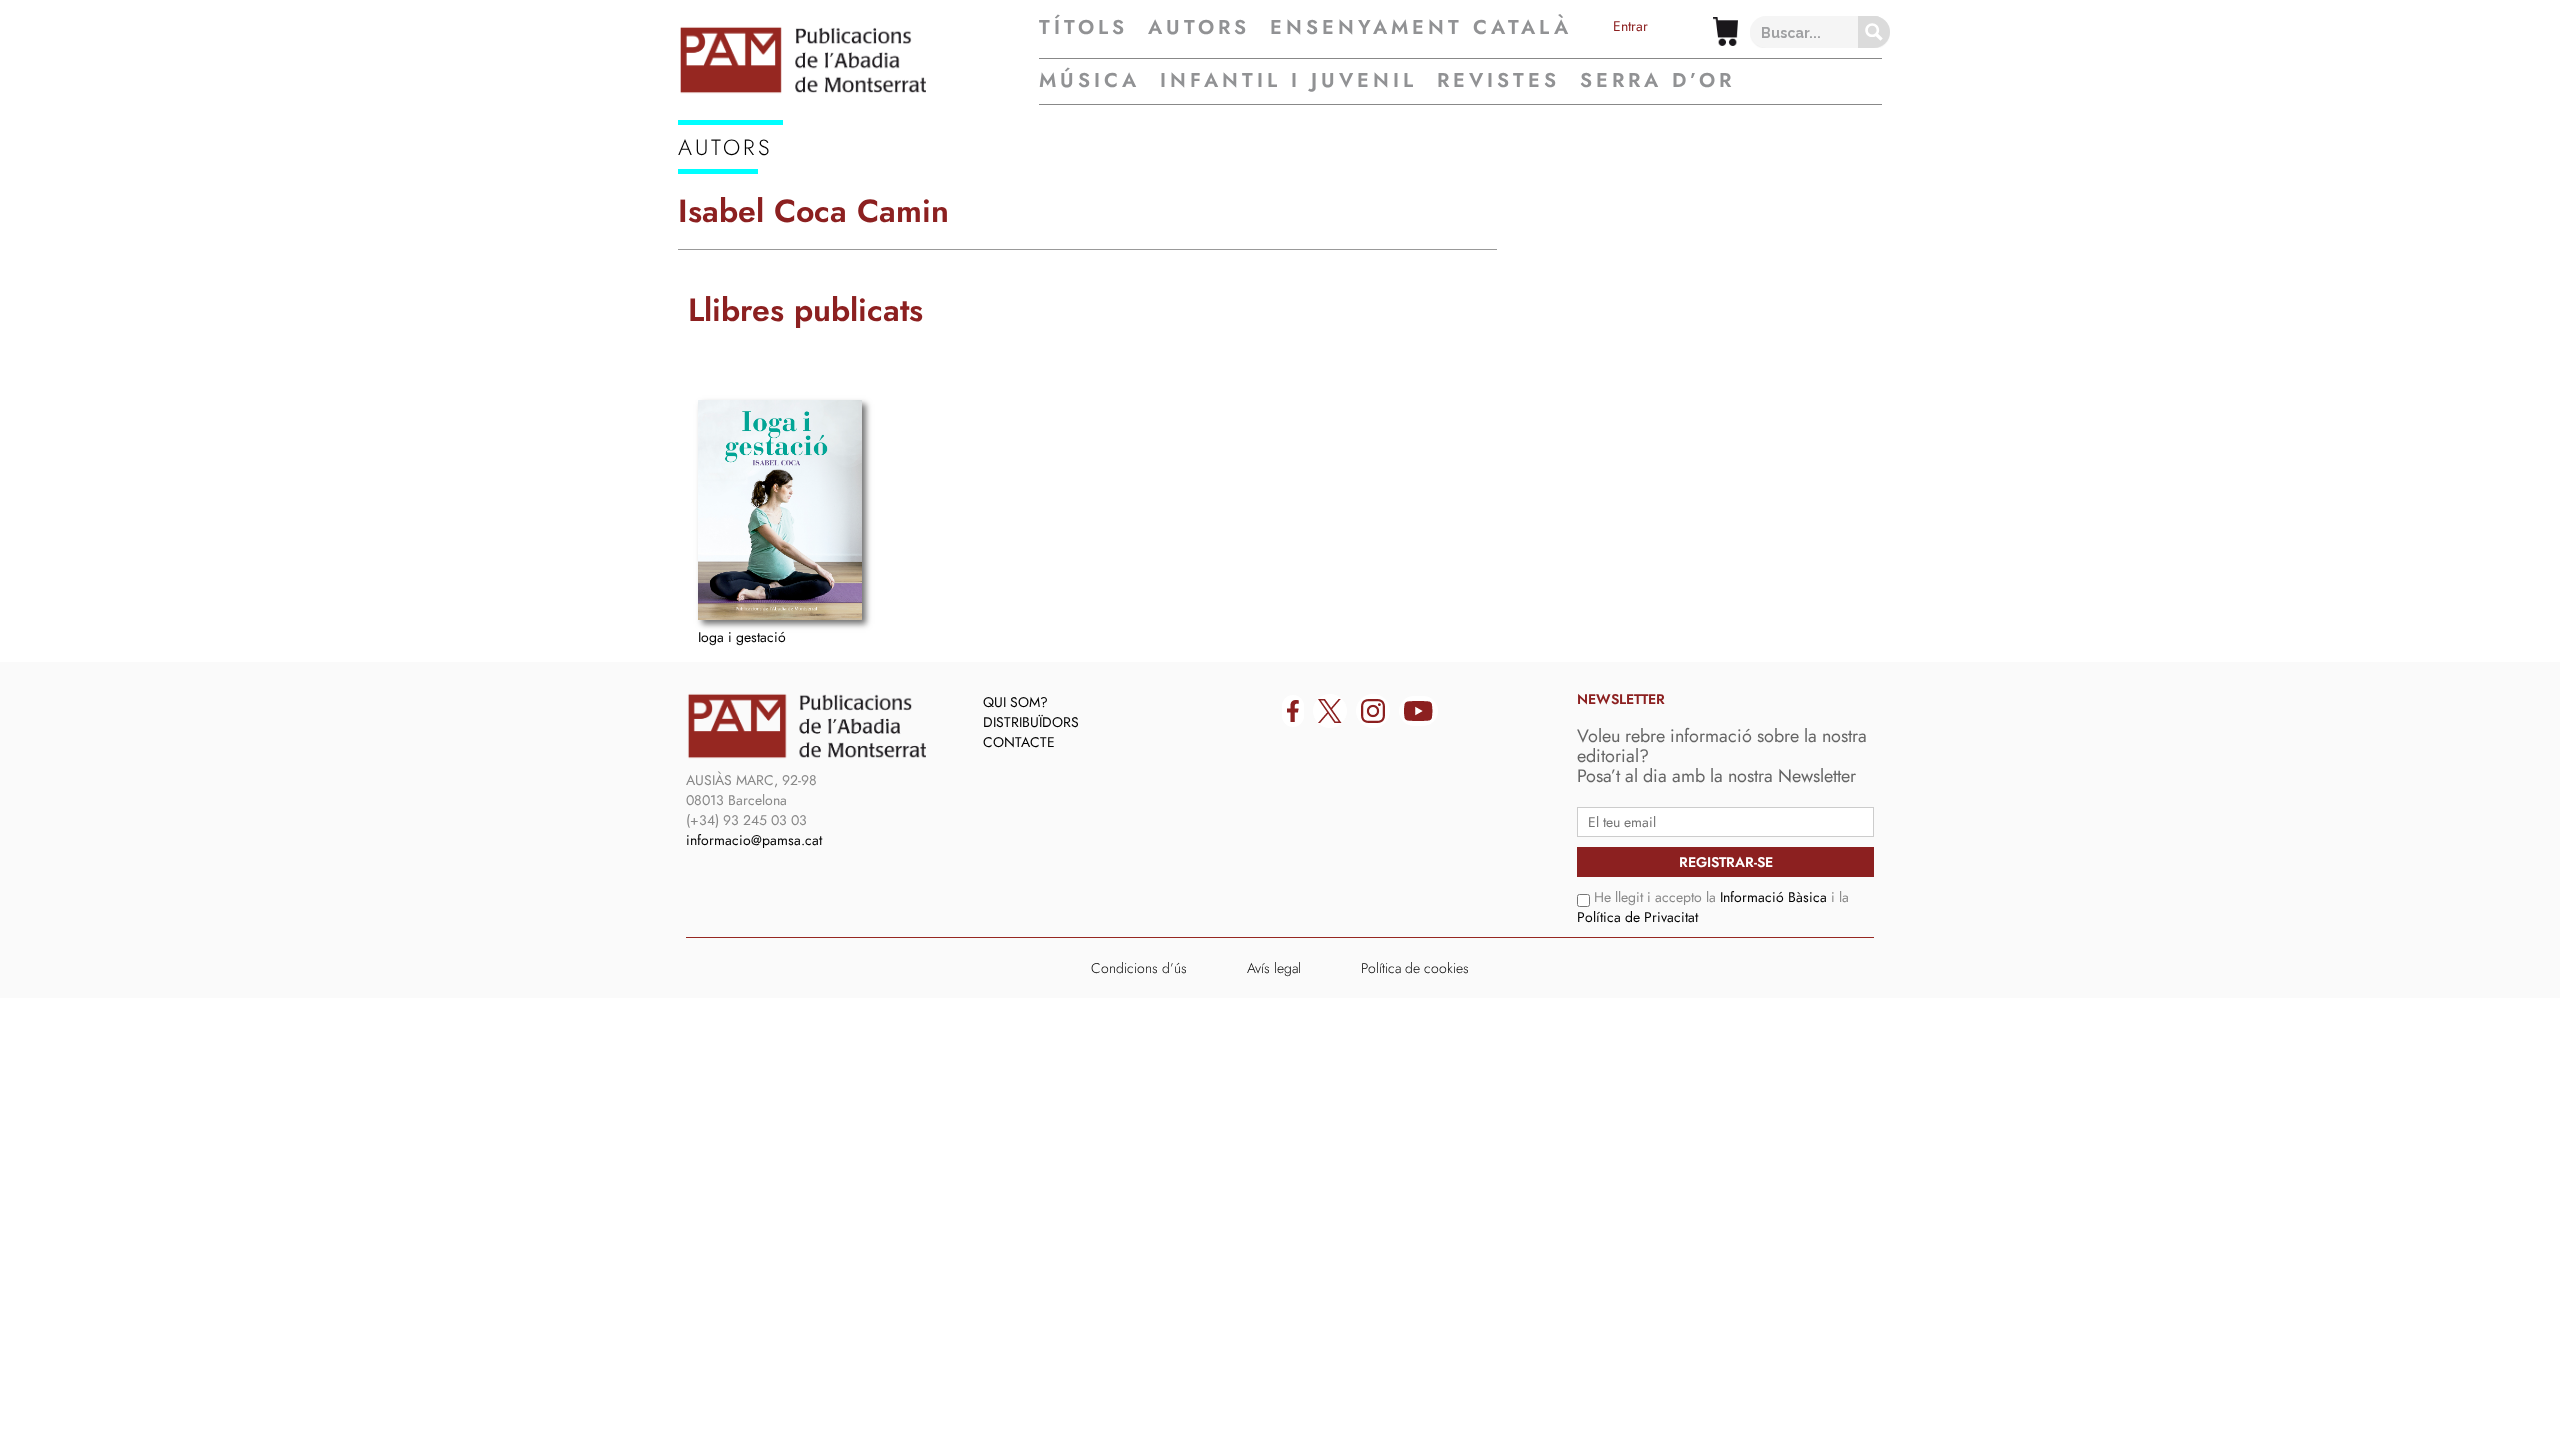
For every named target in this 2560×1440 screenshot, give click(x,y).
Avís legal (1274, 968)
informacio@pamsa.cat (754, 840)
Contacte (1019, 742)
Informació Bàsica (1773, 897)
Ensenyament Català (1421, 28)
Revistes (1498, 80)
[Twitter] (1330, 711)
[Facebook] (1293, 711)
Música (1089, 80)
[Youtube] (1418, 711)
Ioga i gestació (742, 637)
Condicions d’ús (1139, 968)
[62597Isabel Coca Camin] (780, 510)
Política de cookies (1415, 968)
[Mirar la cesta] (1725, 31)
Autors (1199, 28)
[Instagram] (1373, 711)
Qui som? (1015, 702)
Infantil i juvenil (1288, 80)
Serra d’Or (1657, 80)
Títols (1083, 28)
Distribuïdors (1031, 722)
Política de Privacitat (1637, 917)
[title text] (858, 60)
